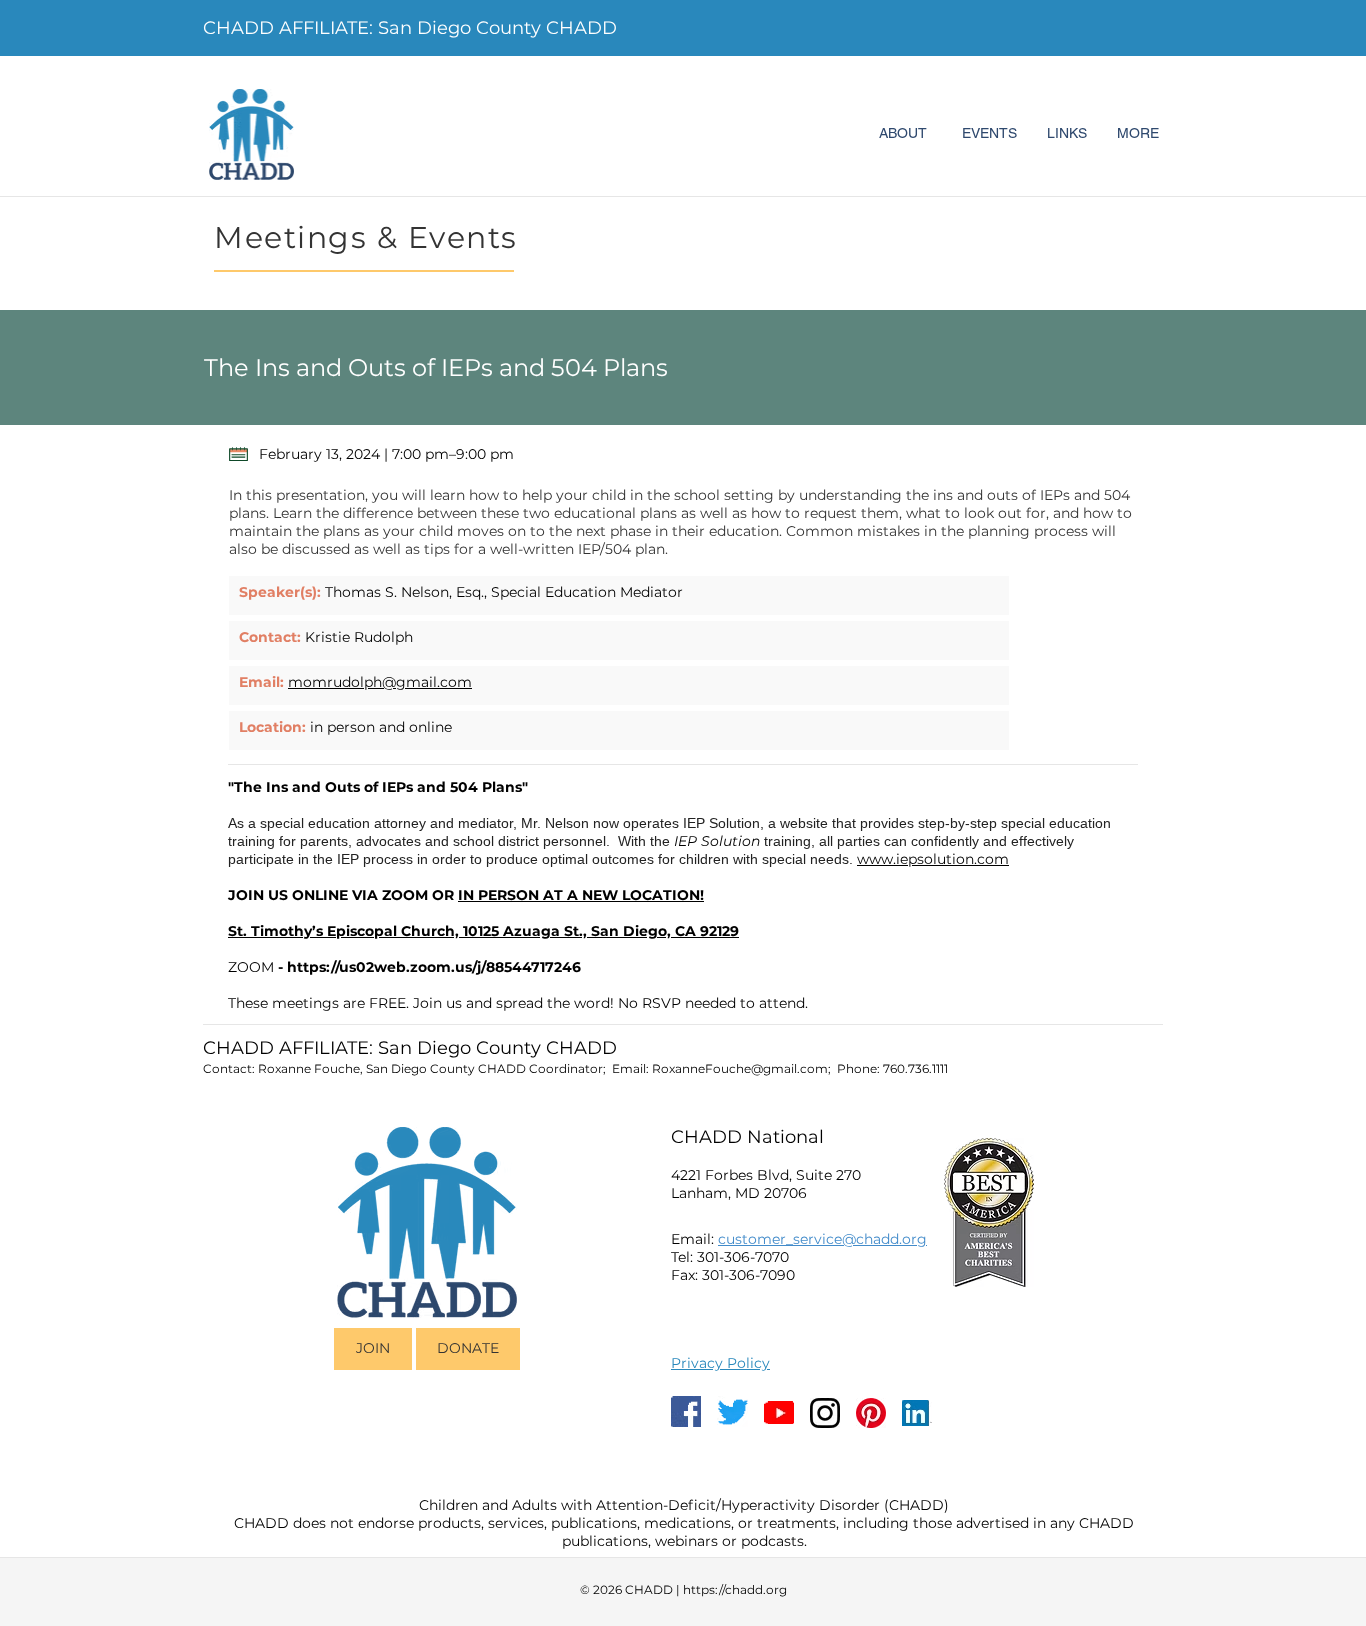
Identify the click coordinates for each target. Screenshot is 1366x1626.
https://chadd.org (735, 1589)
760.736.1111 (915, 1068)
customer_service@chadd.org (822, 1239)
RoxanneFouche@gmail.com (740, 1068)
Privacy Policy (720, 1363)
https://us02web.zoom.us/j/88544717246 (434, 967)
